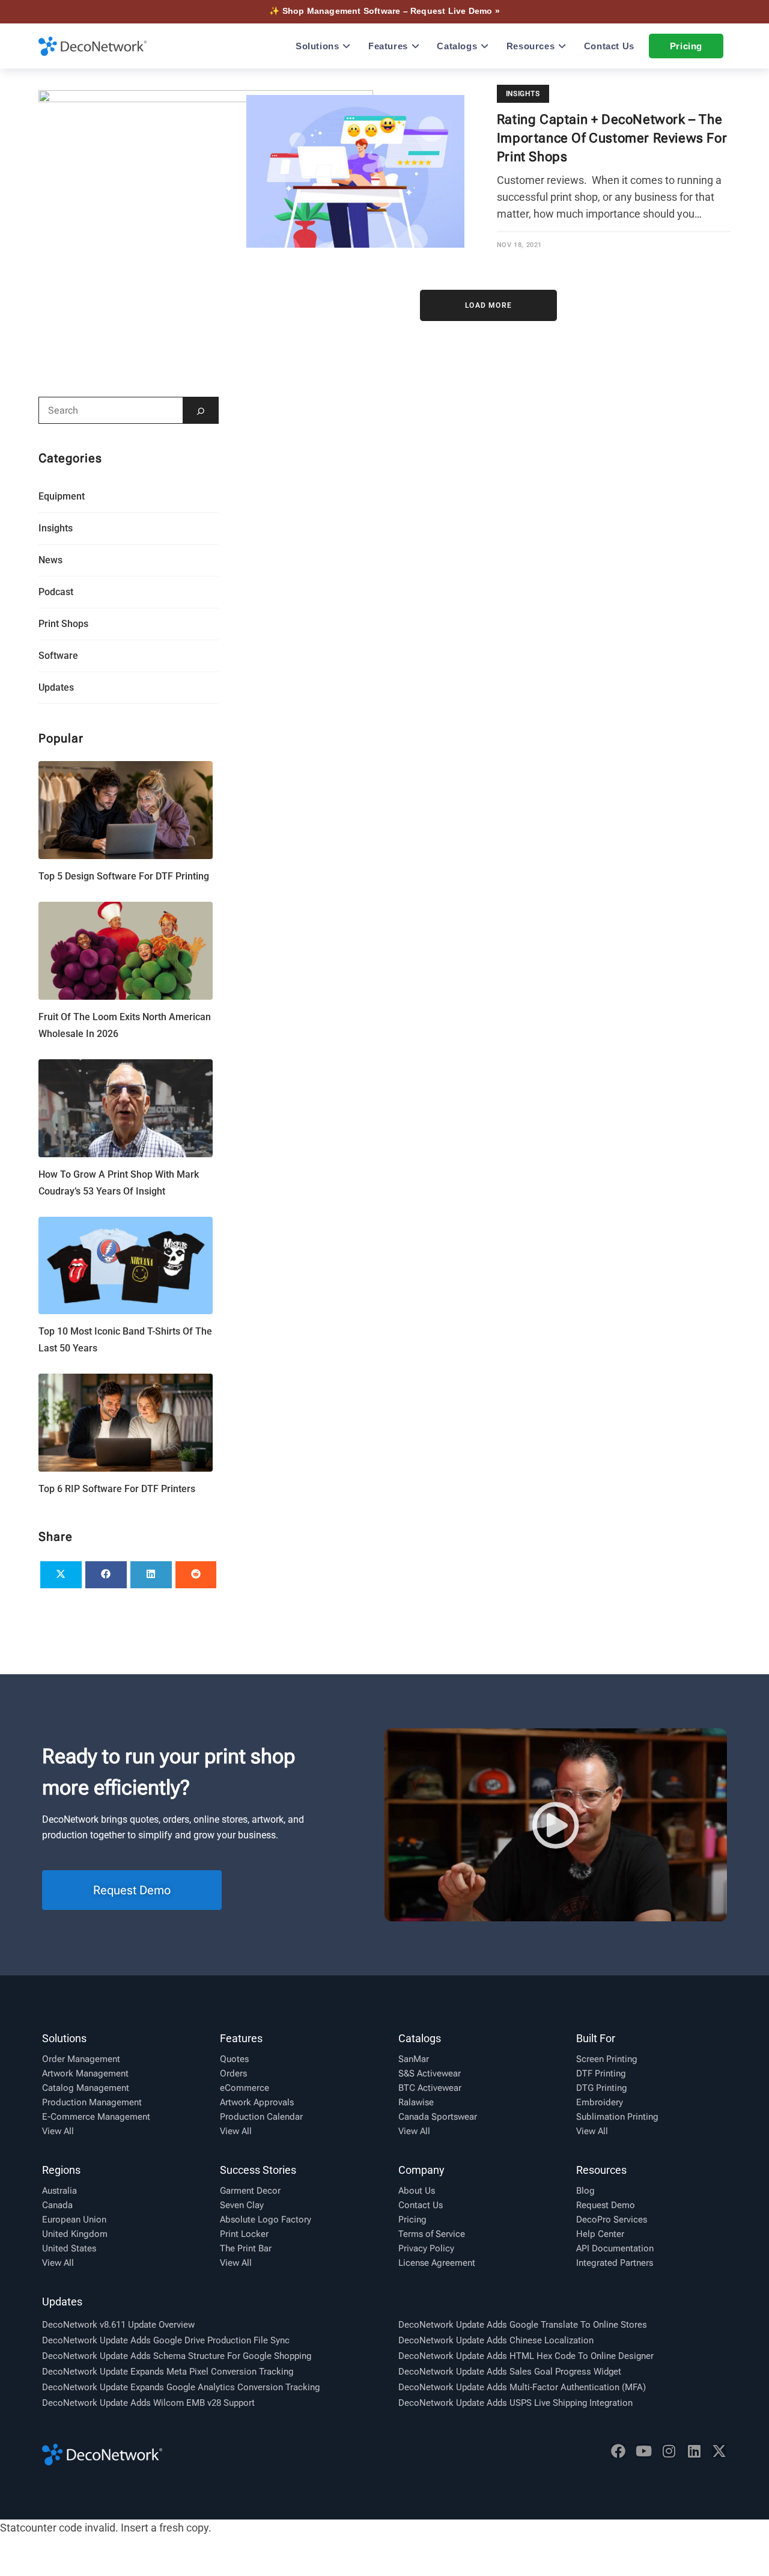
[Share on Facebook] (106, 1575)
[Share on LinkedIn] (151, 1575)
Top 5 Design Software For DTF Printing (124, 876)
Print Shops (63, 624)
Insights (523, 94)
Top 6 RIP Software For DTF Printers (117, 1489)
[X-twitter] (719, 2451)
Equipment (62, 496)
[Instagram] (669, 2451)
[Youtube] (643, 2451)
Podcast (56, 592)
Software (58, 656)
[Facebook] (618, 2451)
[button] (556, 1825)
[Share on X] (61, 1575)
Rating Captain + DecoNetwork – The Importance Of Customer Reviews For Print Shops (612, 138)
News (50, 560)
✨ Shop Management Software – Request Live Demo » (384, 11)
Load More (488, 305)
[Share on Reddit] (196, 1575)
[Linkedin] (694, 2451)
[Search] (201, 410)
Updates (56, 687)
